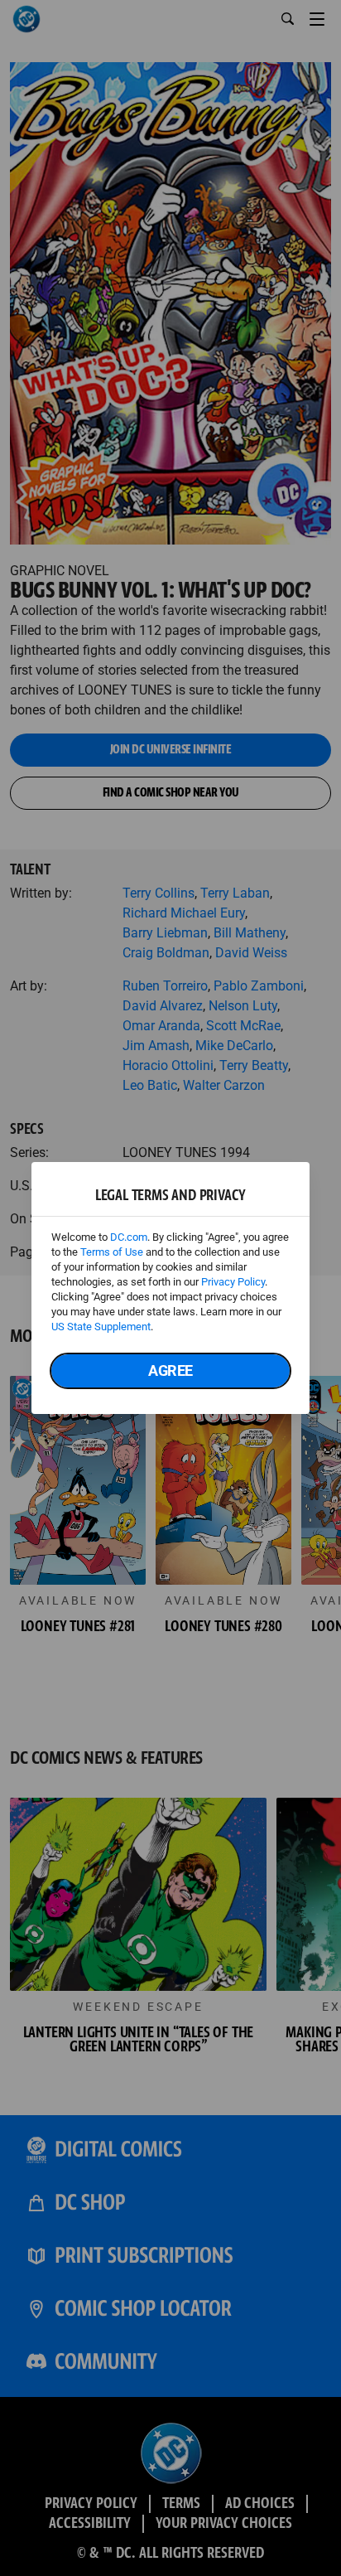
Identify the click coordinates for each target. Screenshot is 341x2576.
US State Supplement (101, 1327)
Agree (170, 1370)
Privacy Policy (233, 1282)
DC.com (129, 1237)
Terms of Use (112, 1252)
